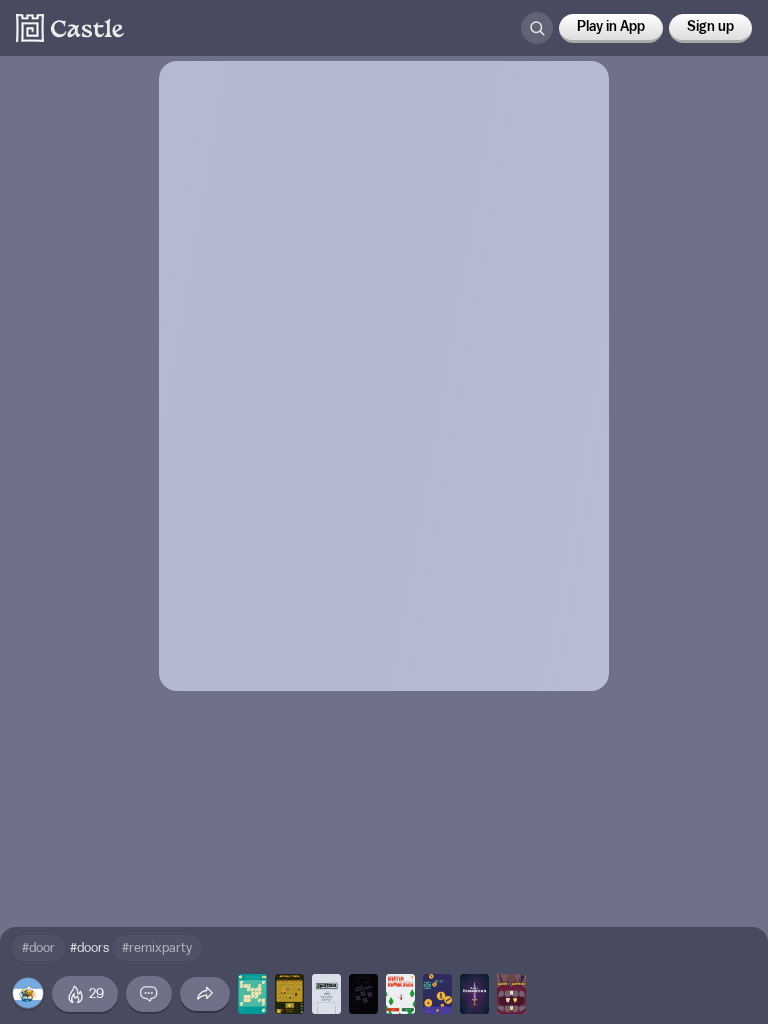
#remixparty (157, 947)
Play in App (611, 27)
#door (38, 947)
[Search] (537, 28)
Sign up (710, 27)
